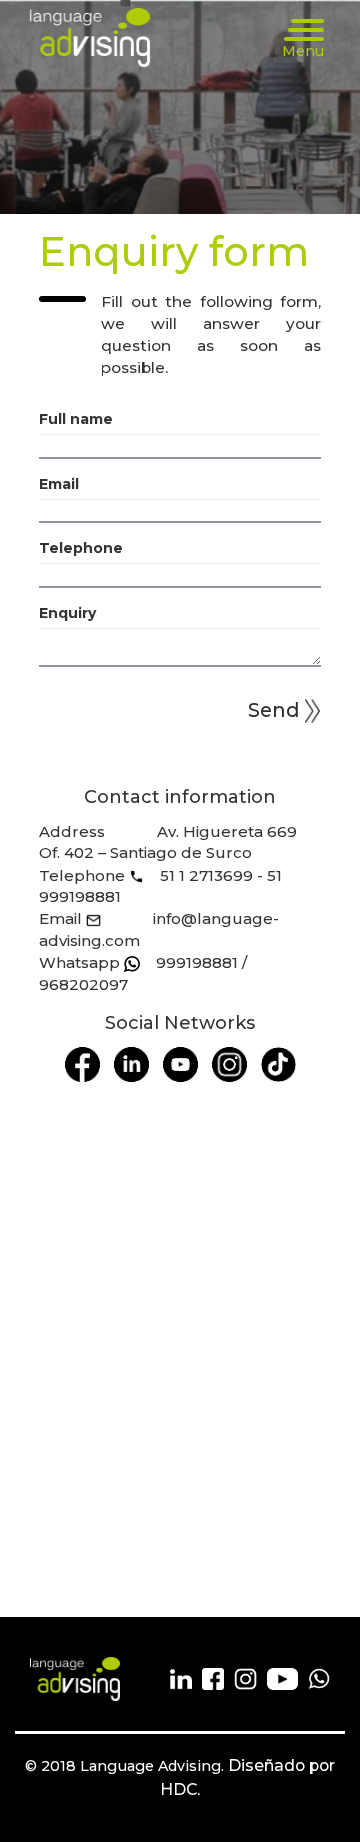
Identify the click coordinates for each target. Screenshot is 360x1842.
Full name (76, 419)
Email (59, 484)
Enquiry (67, 613)
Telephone (81, 548)
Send (274, 710)
